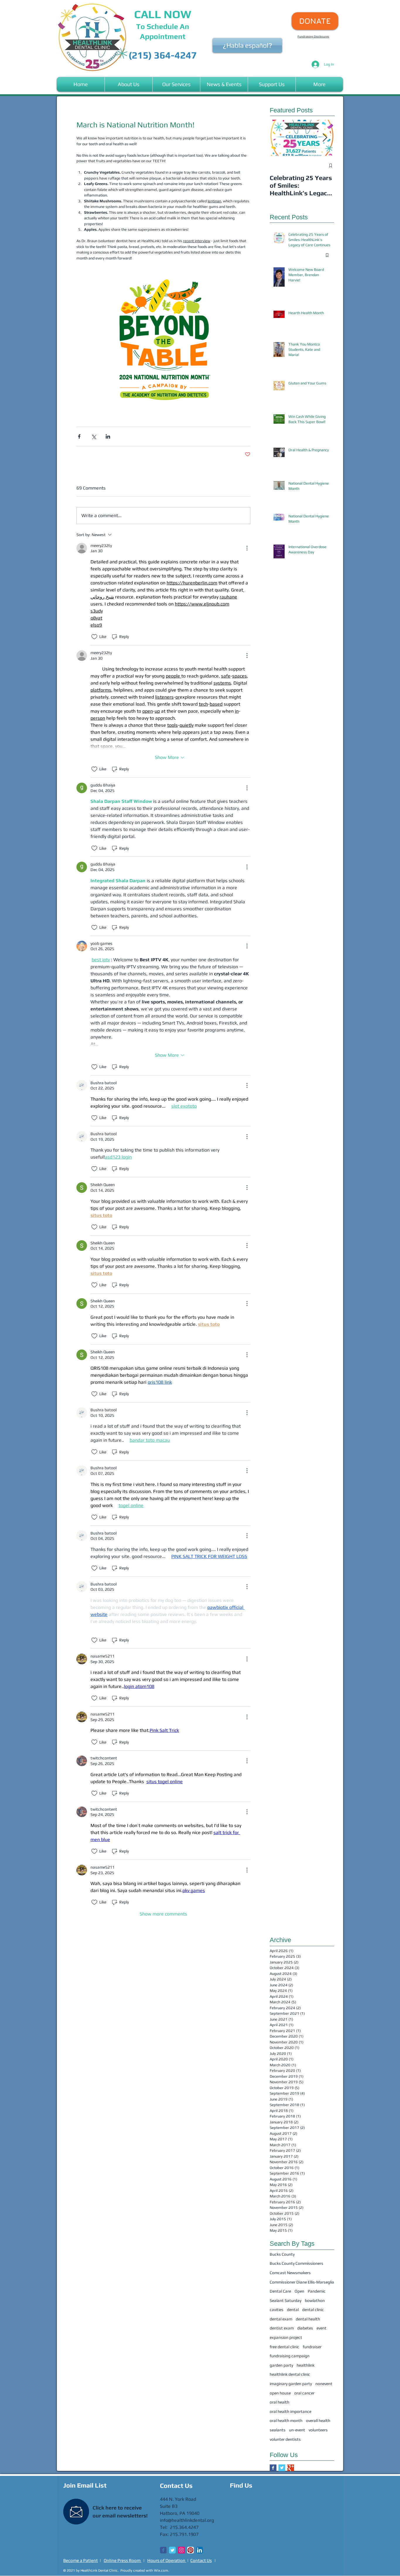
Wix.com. (161, 2570)
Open (299, 2291)
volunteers (318, 2430)
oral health (280, 2402)
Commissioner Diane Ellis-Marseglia (302, 2282)
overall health (318, 2421)
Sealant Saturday (286, 2300)
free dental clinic (284, 2347)
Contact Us (201, 2560)
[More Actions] (247, 548)
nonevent (324, 2384)
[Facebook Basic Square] (273, 2468)
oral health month (286, 2421)
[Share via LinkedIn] (108, 436)
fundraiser (312, 2347)
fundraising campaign (290, 2356)
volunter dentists (285, 2439)
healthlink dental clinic (290, 2374)
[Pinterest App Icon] (190, 2550)
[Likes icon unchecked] (94, 637)
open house (280, 2393)
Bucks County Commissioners (296, 2263)
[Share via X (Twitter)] (94, 436)
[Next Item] (325, 138)
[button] (129, 84)
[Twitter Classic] (172, 2550)
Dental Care (280, 2291)
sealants (278, 2430)
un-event (297, 2430)
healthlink (306, 2365)
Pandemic (317, 2291)
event (322, 2328)
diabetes (305, 2328)
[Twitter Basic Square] (282, 2468)
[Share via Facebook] (79, 436)
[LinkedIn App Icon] (200, 2550)
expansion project (286, 2337)
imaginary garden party (291, 2384)
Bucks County (282, 2254)
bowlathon (315, 2300)
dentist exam (282, 2328)
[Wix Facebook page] (163, 2550)
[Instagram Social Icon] (181, 2550)
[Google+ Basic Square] (291, 2468)
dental (293, 2310)
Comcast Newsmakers (290, 2273)
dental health (308, 2319)
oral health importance (290, 2411)
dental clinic (313, 2310)
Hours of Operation (167, 2560)
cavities (277, 2310)
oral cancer (304, 2393)
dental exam (281, 2319)
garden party (281, 2365)
